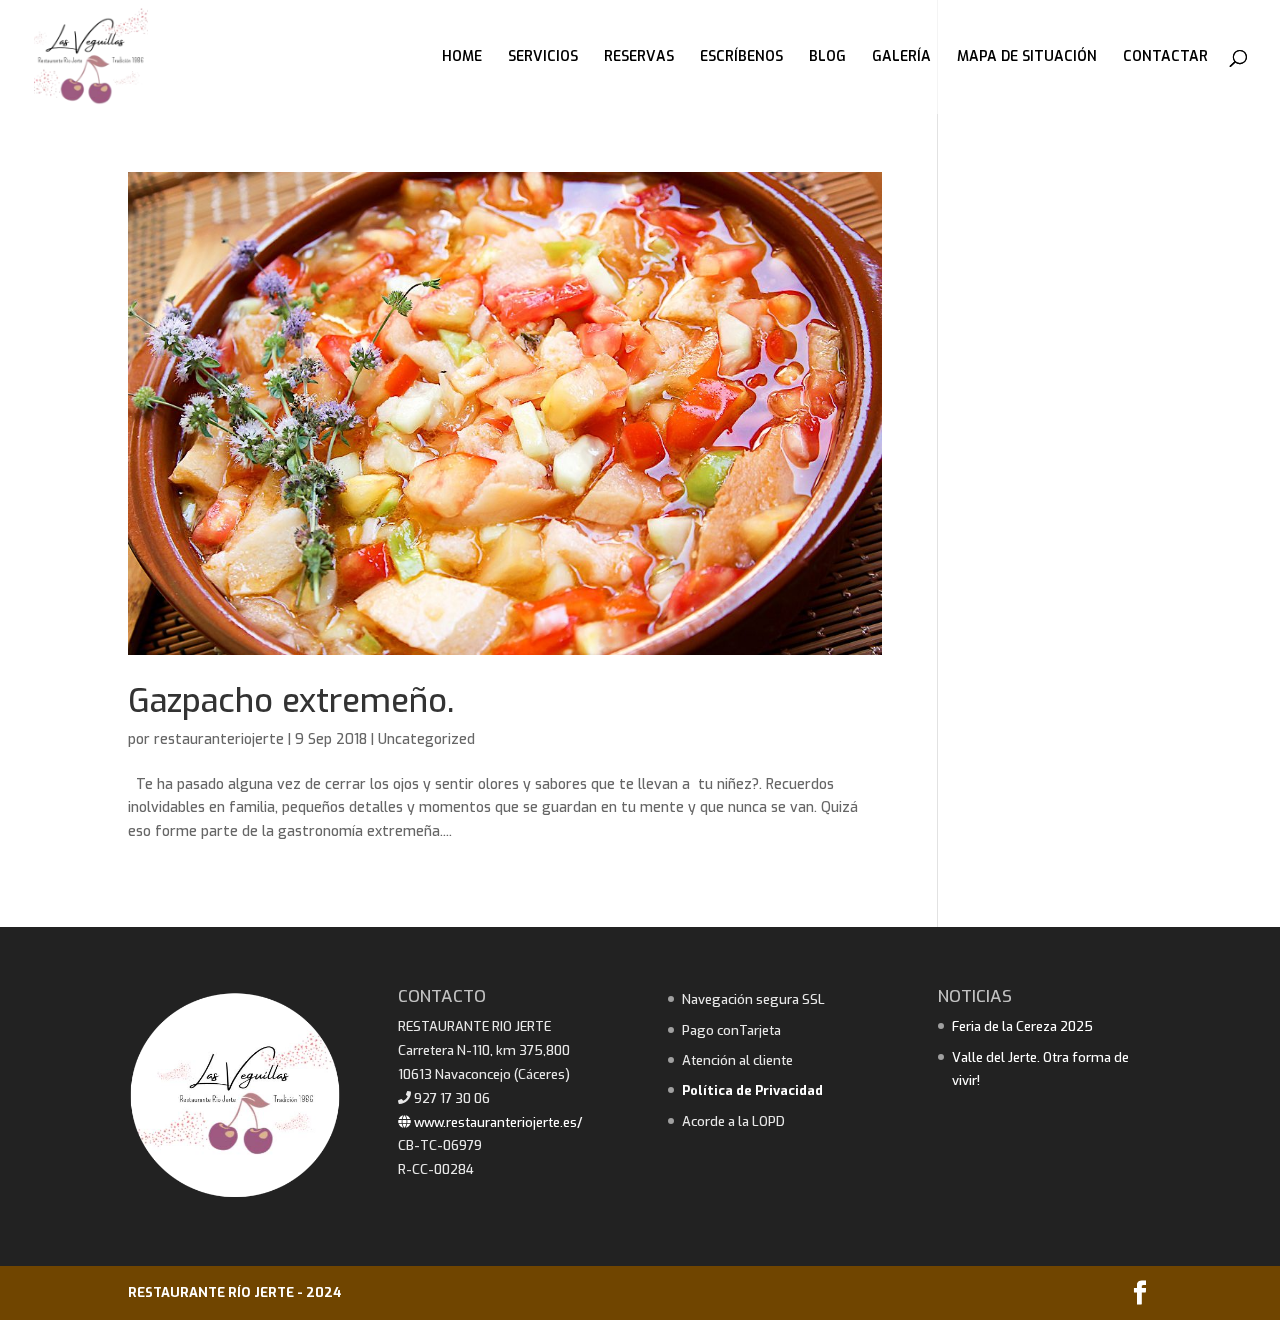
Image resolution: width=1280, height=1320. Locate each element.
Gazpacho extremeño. (291, 701)
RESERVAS (639, 58)
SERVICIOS (543, 58)
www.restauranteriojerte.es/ (496, 1122)
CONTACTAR (1165, 58)
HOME (462, 58)
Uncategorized (426, 739)
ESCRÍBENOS (741, 58)
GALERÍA (901, 58)
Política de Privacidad (752, 1090)
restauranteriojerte (219, 739)
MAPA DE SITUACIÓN (1027, 58)
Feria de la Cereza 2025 (1022, 1026)
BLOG (827, 58)
